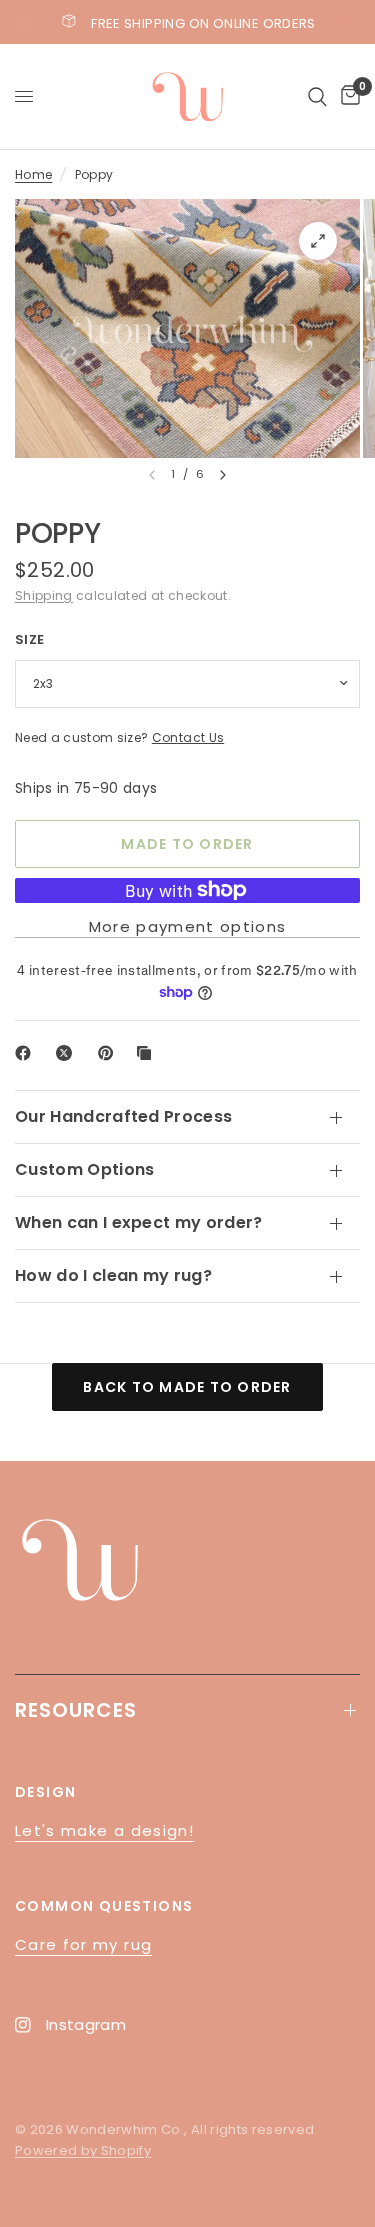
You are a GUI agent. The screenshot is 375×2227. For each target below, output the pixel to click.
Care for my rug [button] (83, 1944)
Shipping (44, 595)
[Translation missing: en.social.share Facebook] (27, 1053)
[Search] (317, 96)
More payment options (188, 926)
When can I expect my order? (139, 1222)
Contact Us (188, 737)
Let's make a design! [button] (104, 1830)
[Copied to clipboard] (148, 1053)
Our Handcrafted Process (123, 1116)
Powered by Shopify (83, 2150)
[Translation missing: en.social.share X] (68, 1053)
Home (33, 174)
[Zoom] (318, 241)
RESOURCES (76, 1710)
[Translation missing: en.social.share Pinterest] (110, 1053)
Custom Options (84, 1169)
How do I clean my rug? (113, 1275)
